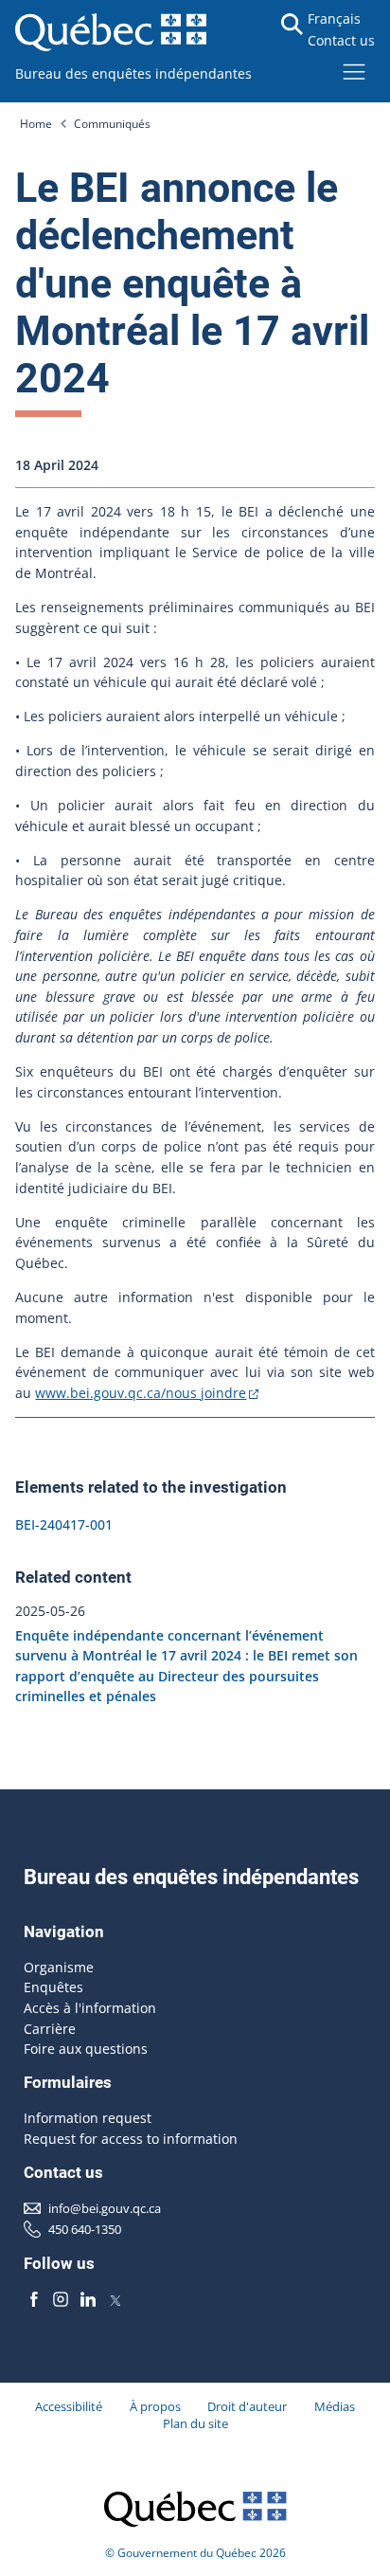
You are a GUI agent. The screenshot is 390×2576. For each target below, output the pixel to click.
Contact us (341, 40)
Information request (88, 2118)
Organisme (59, 1967)
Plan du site (195, 2423)
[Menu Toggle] (354, 71)
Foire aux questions (86, 2049)
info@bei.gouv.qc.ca (105, 2208)
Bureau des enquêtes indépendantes (133, 73)
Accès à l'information (90, 2008)
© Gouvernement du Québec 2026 (195, 2553)
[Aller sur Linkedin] (88, 2299)
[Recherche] (292, 24)
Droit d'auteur (247, 2406)
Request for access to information (131, 2139)
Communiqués (112, 124)
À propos (155, 2406)
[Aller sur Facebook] (34, 2299)
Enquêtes (53, 1987)
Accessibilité (69, 2406)
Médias (335, 2406)
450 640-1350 (85, 2229)
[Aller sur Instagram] (62, 2299)
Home (36, 124)
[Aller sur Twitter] (115, 2299)
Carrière (50, 2029)
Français (334, 18)
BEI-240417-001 (64, 1524)
